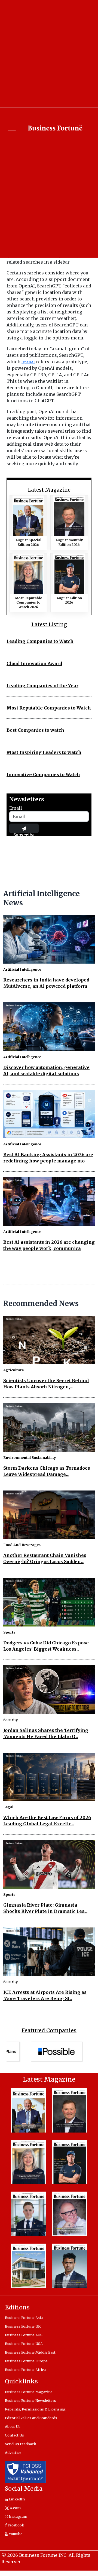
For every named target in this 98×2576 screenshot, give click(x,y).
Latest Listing (49, 625)
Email (16, 808)
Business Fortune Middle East (30, 2352)
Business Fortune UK (23, 2326)
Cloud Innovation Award (34, 663)
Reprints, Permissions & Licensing (35, 2409)
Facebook (16, 2525)
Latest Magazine (49, 490)
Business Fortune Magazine (29, 2392)
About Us (13, 2426)
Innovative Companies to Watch (43, 775)
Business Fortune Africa (25, 2370)
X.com (15, 2508)
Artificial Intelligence (22, 969)
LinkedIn (16, 2499)
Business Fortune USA (24, 2344)
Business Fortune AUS (24, 2335)
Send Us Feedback (21, 2444)
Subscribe (24, 833)
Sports (9, 1632)
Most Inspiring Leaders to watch (44, 752)
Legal (8, 1807)
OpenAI (28, 362)
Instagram (18, 2516)
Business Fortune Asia (24, 2318)
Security (11, 1720)
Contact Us (14, 2435)
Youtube (15, 2534)
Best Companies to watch (35, 730)
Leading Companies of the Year (42, 686)
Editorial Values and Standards (31, 2418)
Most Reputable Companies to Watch (49, 708)
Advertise (13, 2452)
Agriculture (13, 1370)
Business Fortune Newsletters (30, 2400)
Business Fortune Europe (26, 2361)
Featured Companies (49, 2030)
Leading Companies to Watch (40, 641)
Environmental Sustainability (30, 1457)
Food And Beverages (22, 1545)
